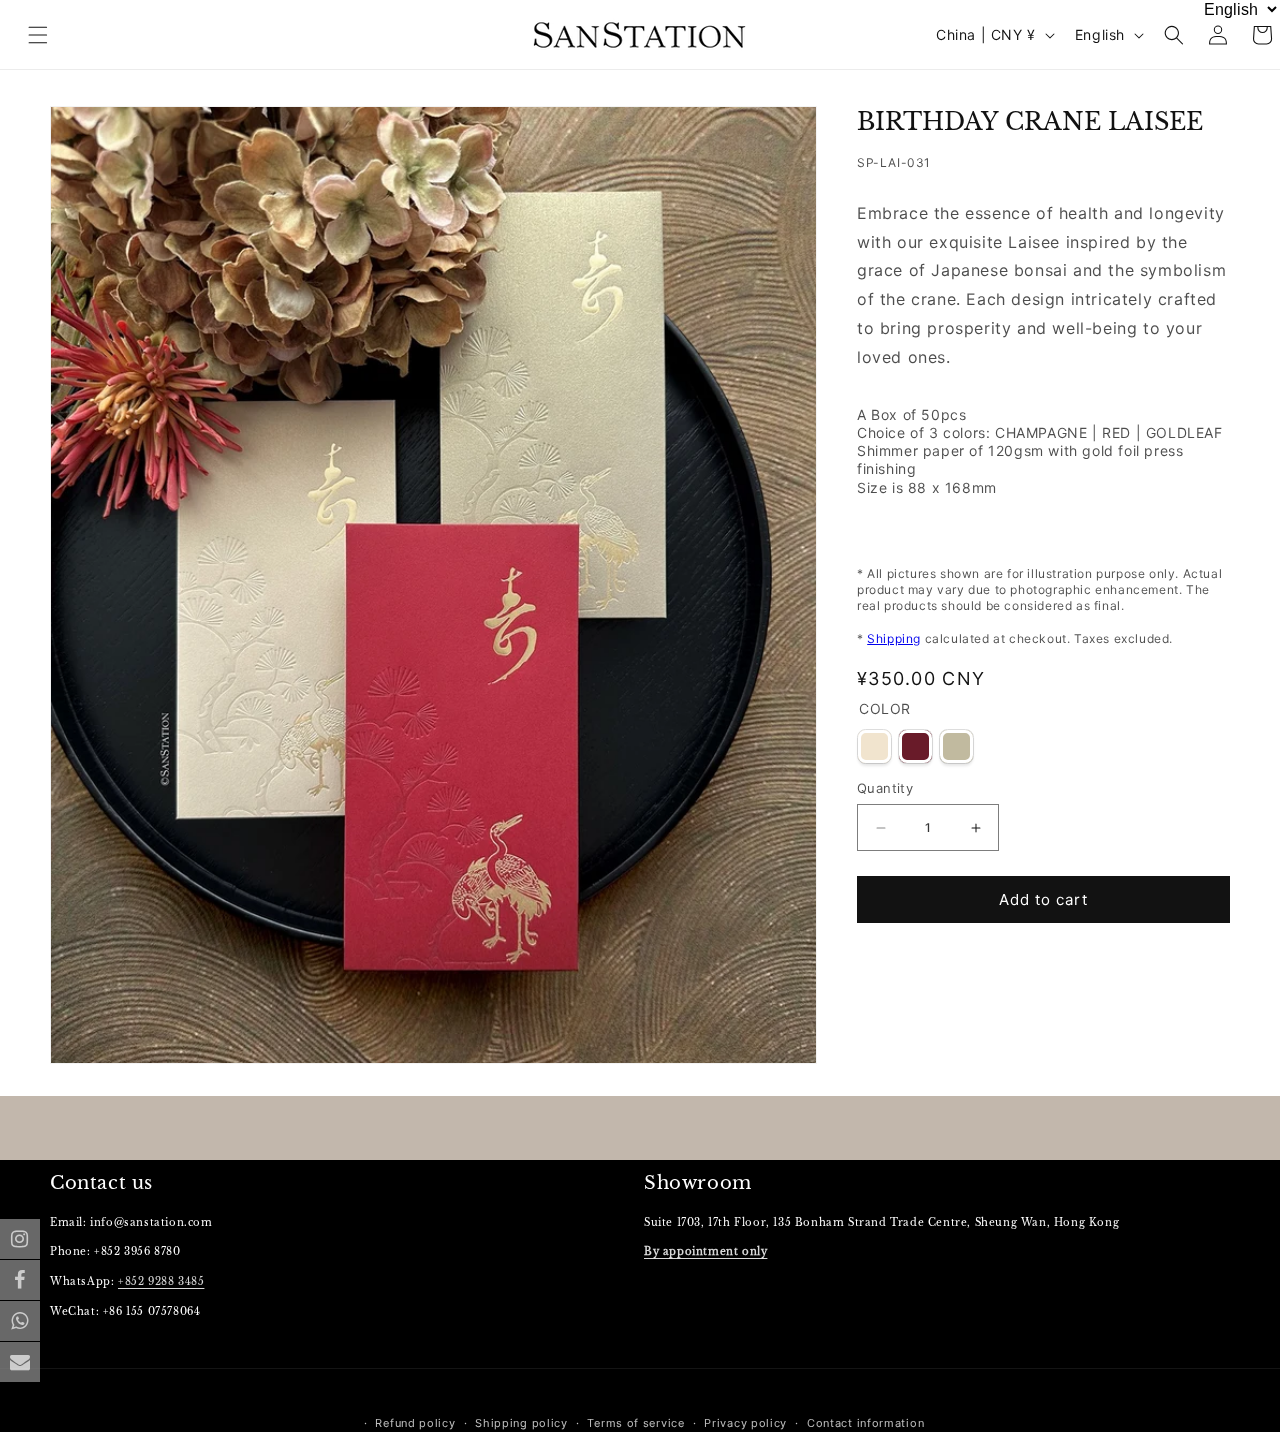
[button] (1174, 35)
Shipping (894, 638)
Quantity (885, 788)
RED (915, 746)
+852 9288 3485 (161, 1281)
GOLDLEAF (956, 746)
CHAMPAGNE (874, 746)
